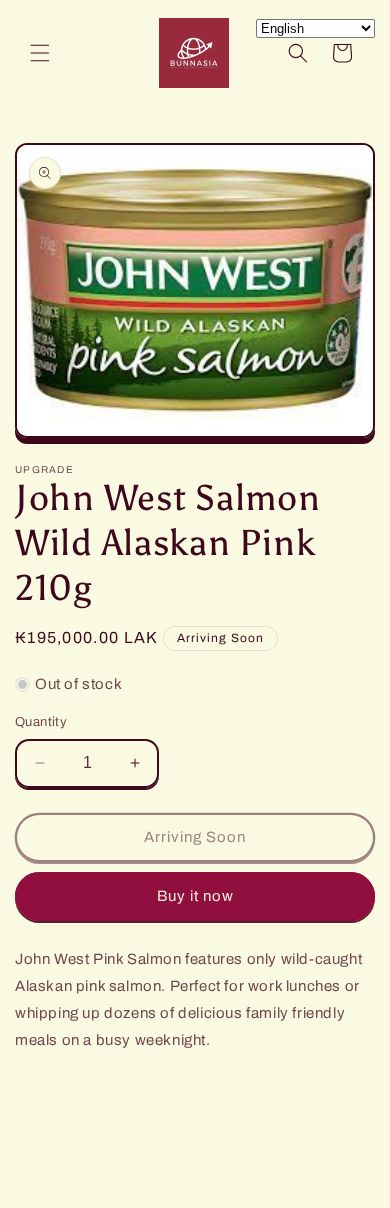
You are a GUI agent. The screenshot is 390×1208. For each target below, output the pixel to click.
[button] (40, 53)
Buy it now (195, 896)
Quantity (41, 722)
